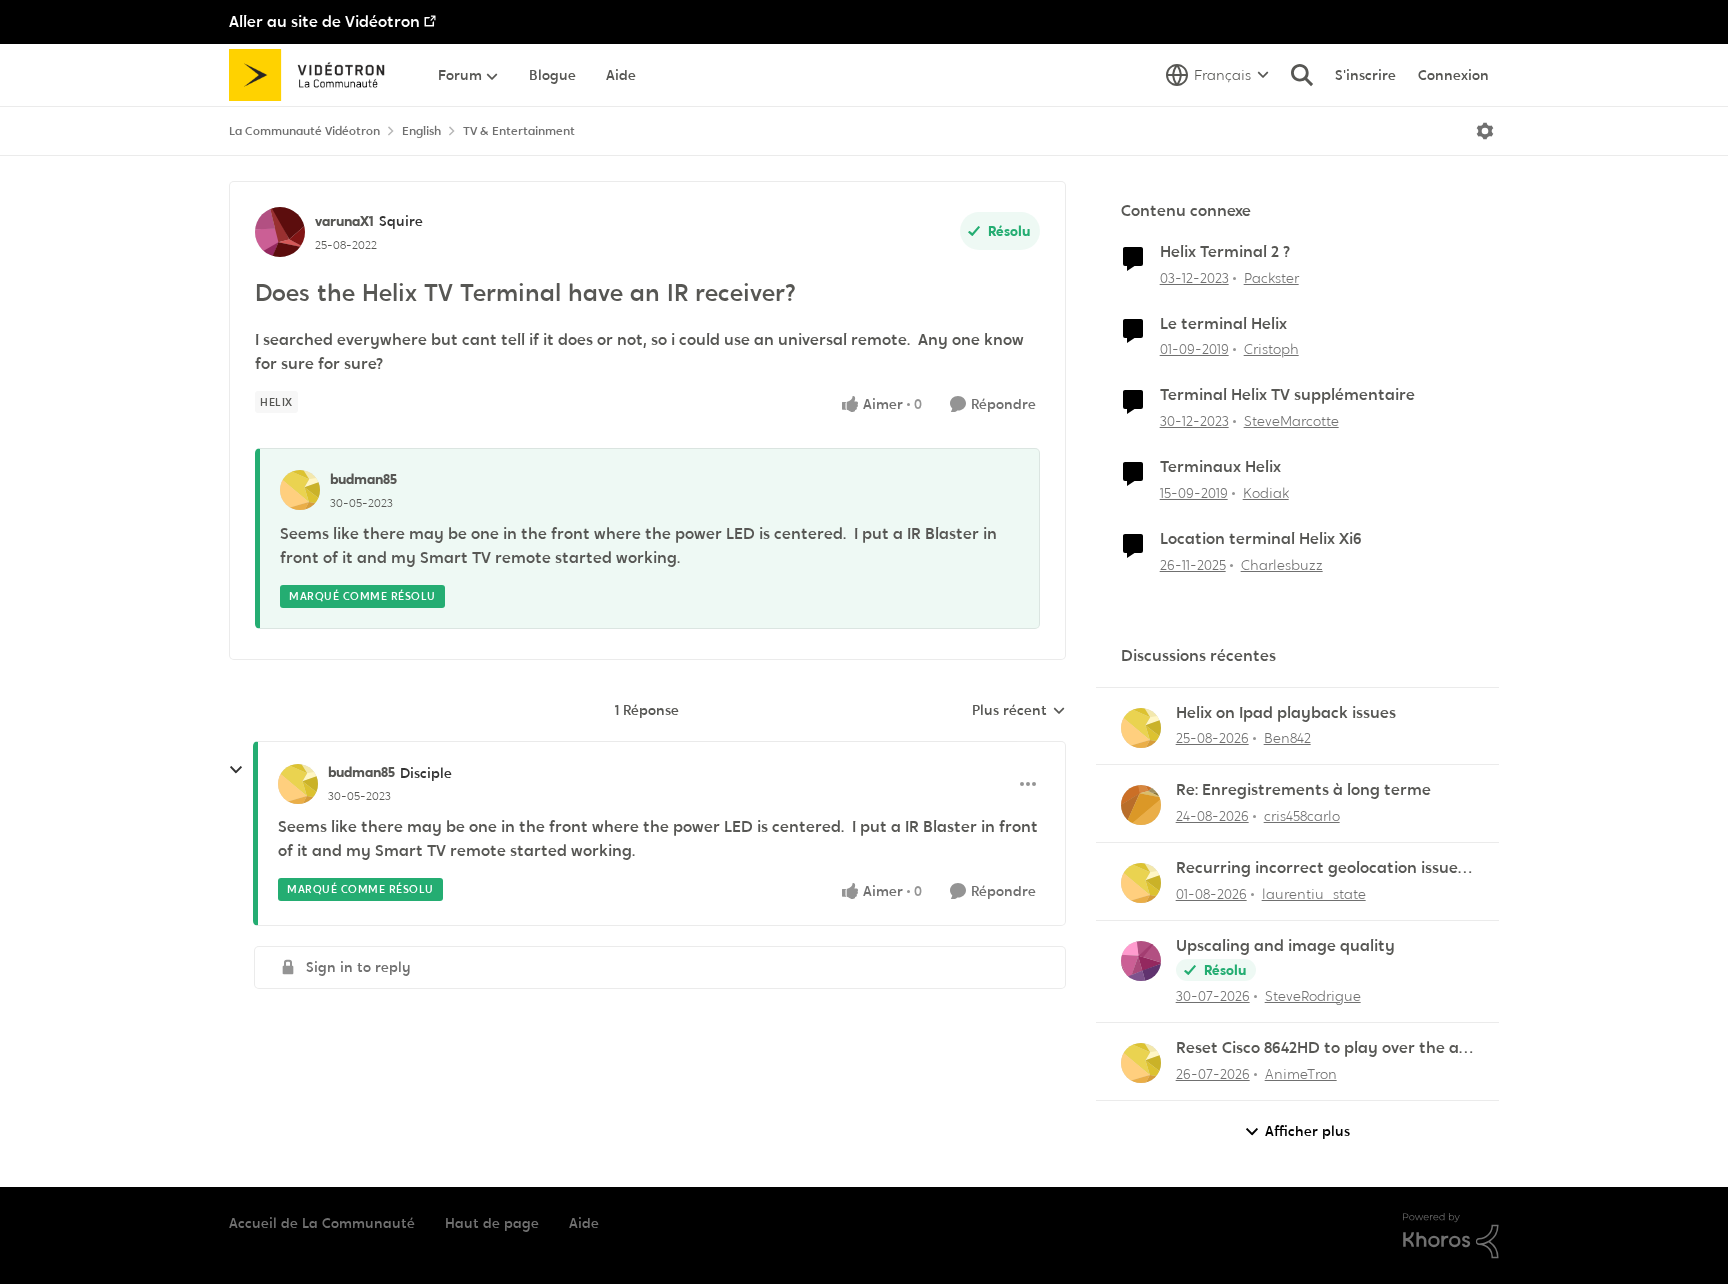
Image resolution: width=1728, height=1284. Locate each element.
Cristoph (1271, 349)
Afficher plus (1307, 1131)
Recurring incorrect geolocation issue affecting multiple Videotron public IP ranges (1317, 868)
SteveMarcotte (1291, 421)
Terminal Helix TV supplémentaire (1287, 395)
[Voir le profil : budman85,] (300, 490)
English (421, 131)
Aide (584, 1223)
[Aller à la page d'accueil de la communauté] (313, 75)
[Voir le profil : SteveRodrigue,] (1141, 961)
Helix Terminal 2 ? (1225, 252)
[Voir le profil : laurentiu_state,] (1141, 883)
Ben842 (1287, 738)
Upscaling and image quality (1285, 946)
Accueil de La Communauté (322, 1223)
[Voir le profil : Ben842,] (1141, 728)
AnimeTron (1301, 1074)
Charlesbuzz (1282, 565)
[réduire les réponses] (236, 770)
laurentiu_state (1314, 894)
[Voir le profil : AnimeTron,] (1141, 1063)
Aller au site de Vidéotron (324, 21)
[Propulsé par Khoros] (1451, 1236)
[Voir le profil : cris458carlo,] (1141, 805)
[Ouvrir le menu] (1485, 131)
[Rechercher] (1302, 75)
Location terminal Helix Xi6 (1261, 539)
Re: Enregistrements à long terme (1303, 790)
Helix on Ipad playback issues (1286, 713)
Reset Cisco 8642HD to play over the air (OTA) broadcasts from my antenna (1323, 1048)
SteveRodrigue (1313, 996)
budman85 (363, 479)
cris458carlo (1302, 816)
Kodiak (1266, 493)
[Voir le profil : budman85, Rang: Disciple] (298, 784)
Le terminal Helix (1223, 324)
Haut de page (492, 1223)
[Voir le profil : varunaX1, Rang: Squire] (280, 232)
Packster (1271, 278)
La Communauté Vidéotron (304, 131)
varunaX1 (344, 221)
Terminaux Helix (1220, 467)
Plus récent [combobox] (1019, 711)
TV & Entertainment (519, 131)
